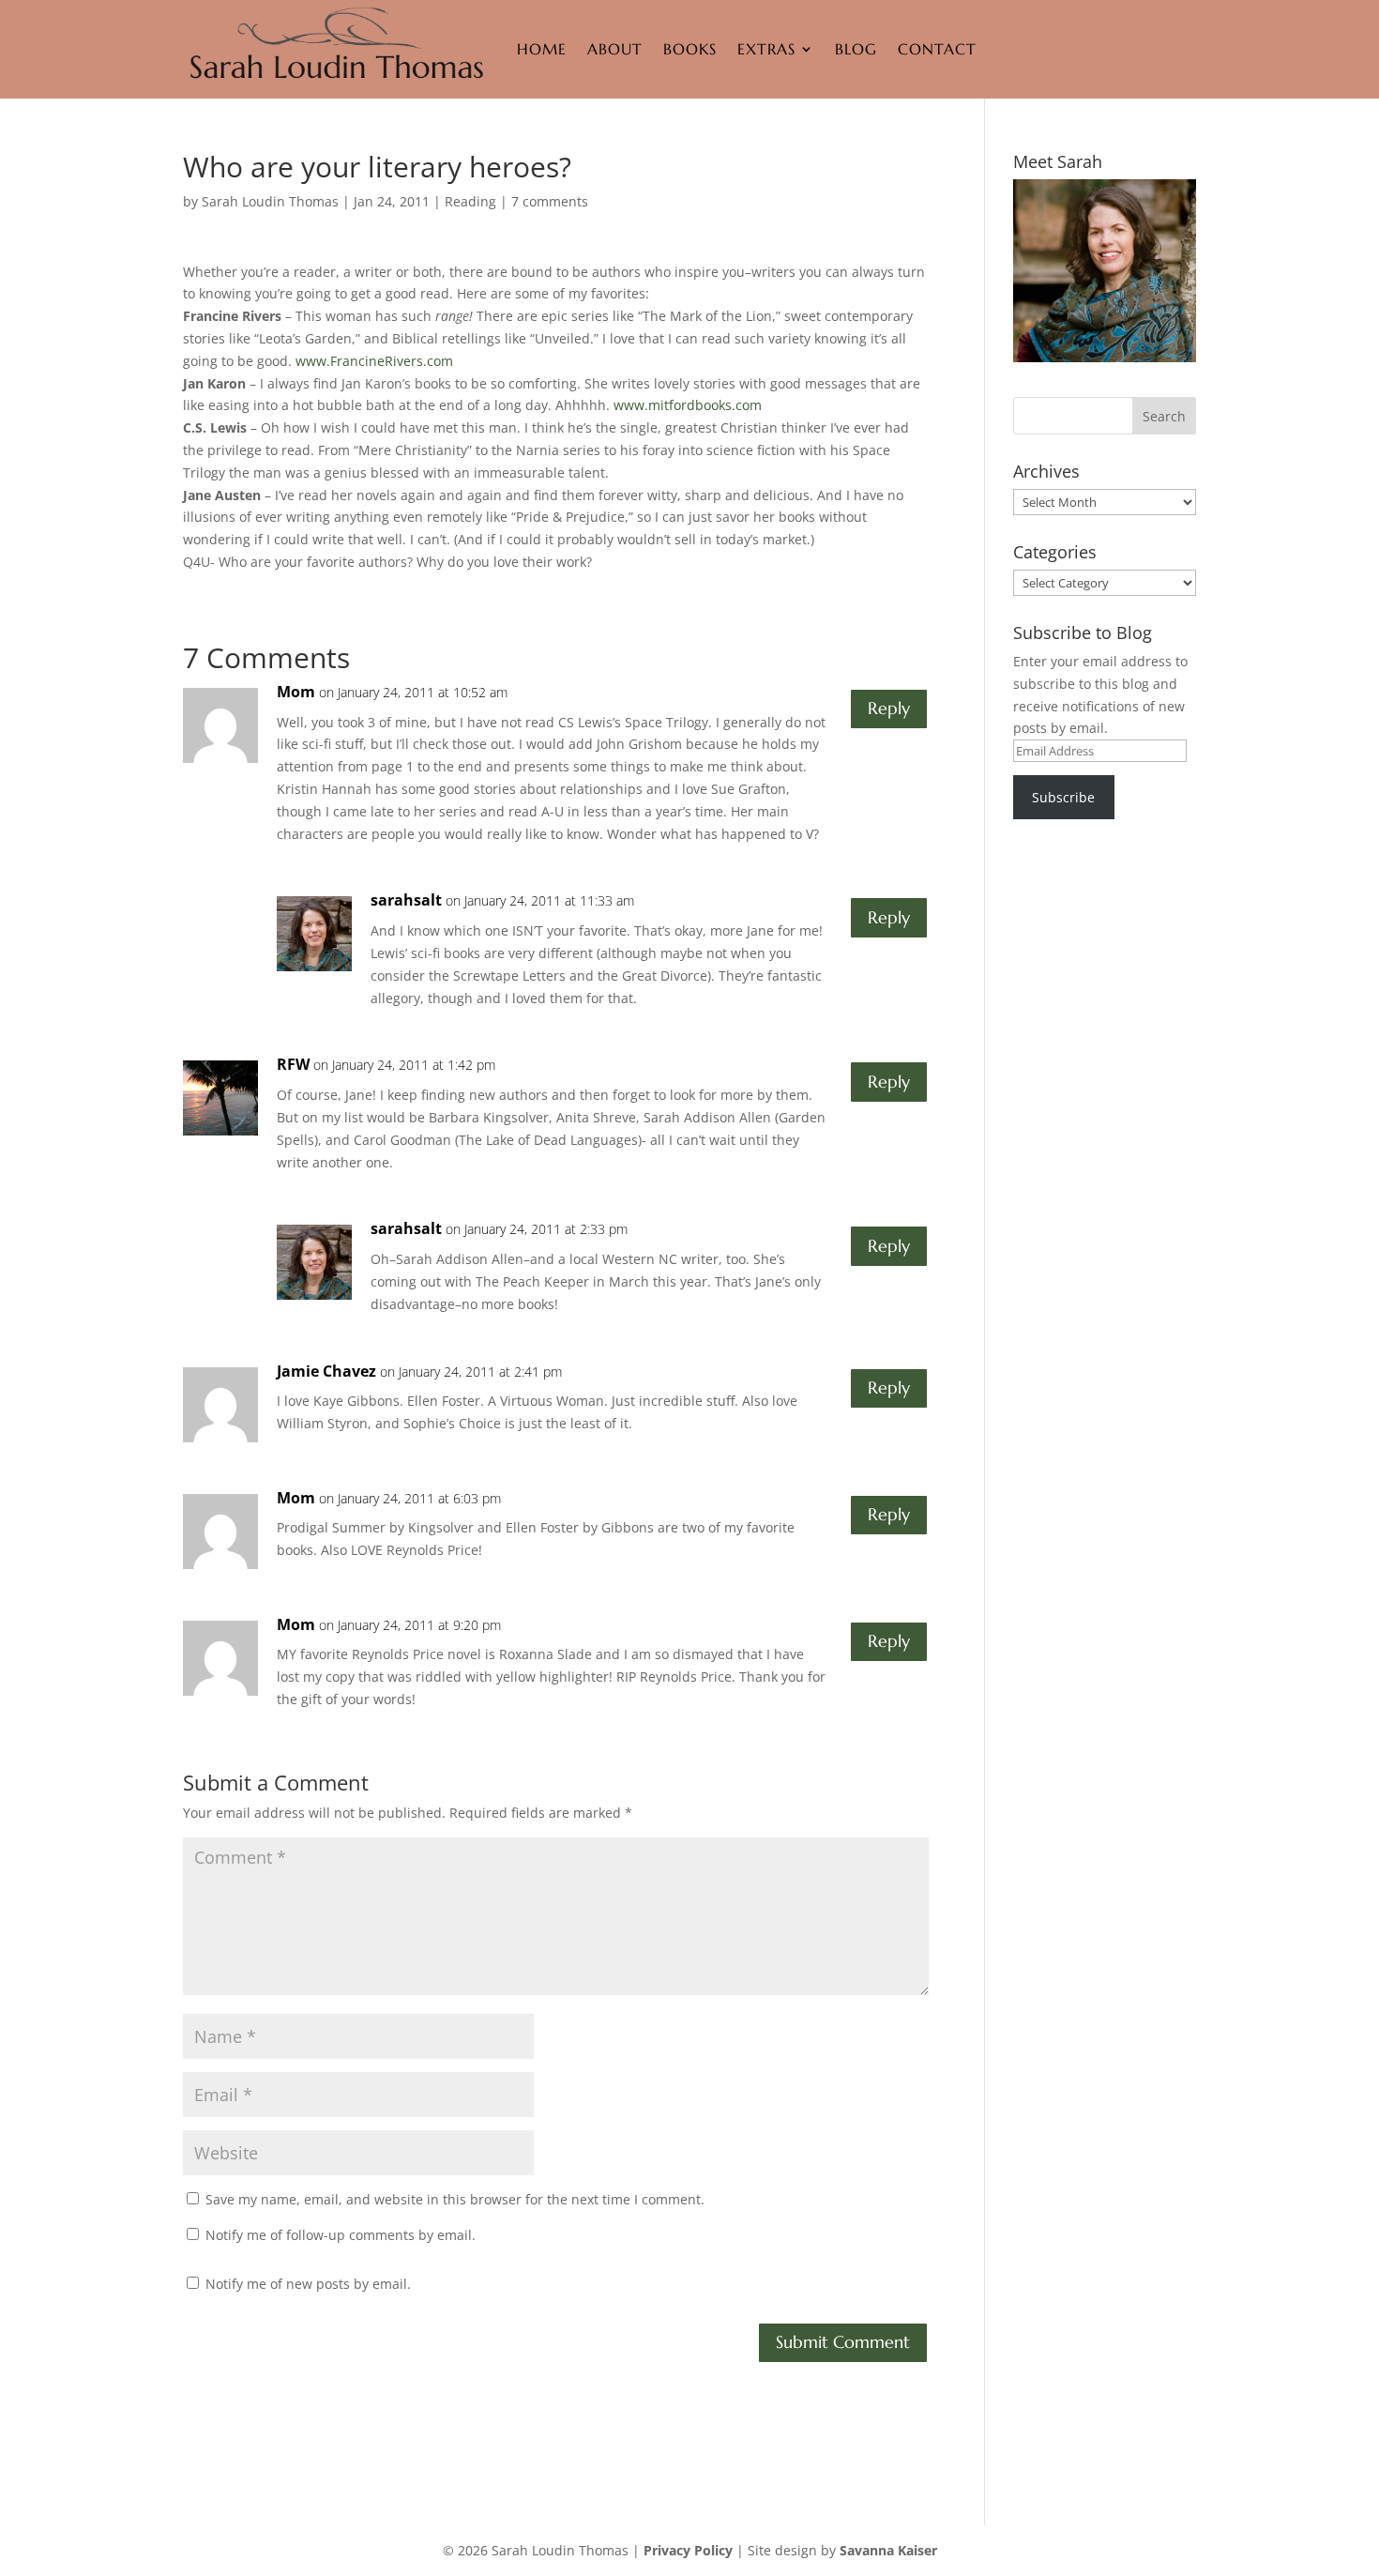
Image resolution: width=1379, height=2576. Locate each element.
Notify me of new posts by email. (308, 2284)
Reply (889, 708)
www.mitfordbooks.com (688, 405)
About (615, 49)
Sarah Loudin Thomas (270, 201)
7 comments (550, 201)
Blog (856, 49)
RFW (293, 1064)
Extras (766, 49)
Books (690, 49)
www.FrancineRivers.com (374, 361)
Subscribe (1063, 797)
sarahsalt (406, 900)
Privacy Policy (688, 2550)
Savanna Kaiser (888, 2550)
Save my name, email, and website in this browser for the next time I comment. (455, 2199)
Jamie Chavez (326, 1371)
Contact (937, 49)
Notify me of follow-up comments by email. (341, 2235)
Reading (470, 201)
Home (542, 49)
